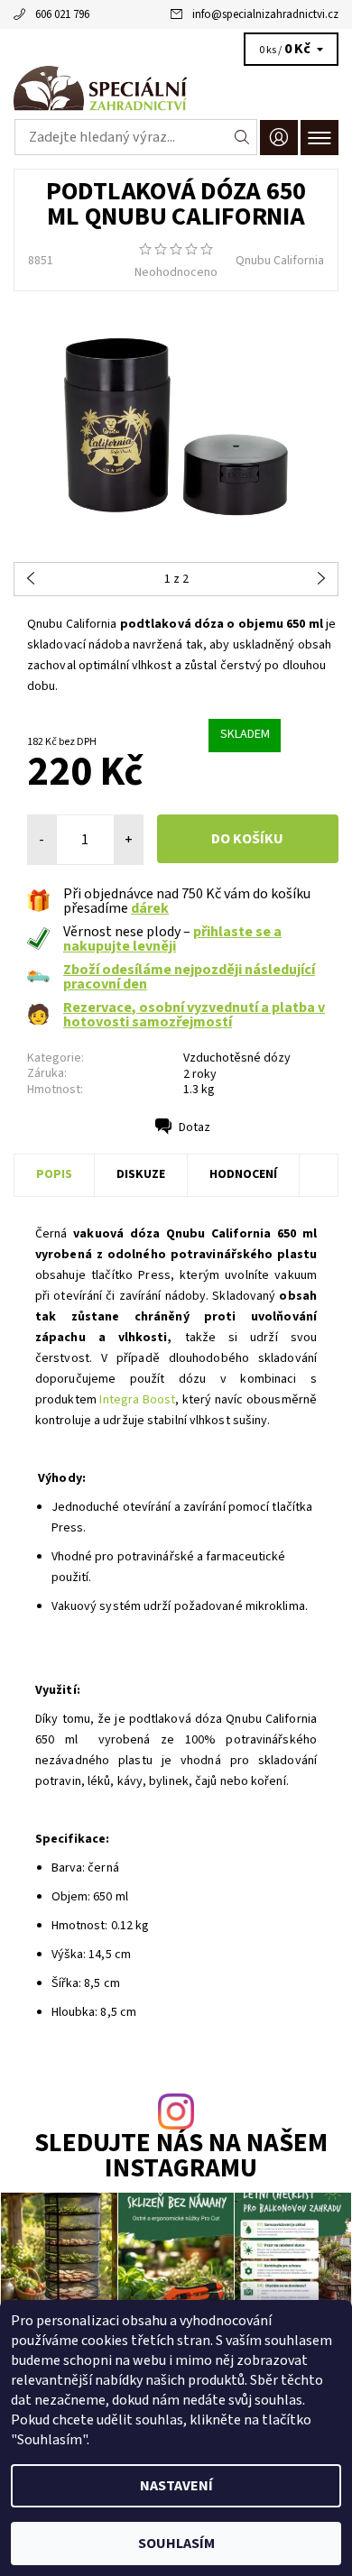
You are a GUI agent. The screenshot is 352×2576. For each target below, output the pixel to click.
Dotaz (195, 1127)
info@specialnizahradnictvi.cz (265, 14)
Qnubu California (280, 261)
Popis (54, 1174)
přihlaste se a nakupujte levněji (172, 939)
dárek (150, 908)
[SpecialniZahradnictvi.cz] (176, 88)
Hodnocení (243, 1174)
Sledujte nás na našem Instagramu (181, 2157)
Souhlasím (176, 2544)
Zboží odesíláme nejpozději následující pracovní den (189, 977)
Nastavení (176, 2486)
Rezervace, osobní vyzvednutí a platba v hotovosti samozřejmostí (194, 1015)
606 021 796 (62, 14)
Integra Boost (137, 1400)
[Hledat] (242, 137)
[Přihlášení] (279, 138)
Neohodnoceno (176, 272)
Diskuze (141, 1174)
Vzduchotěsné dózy (237, 1058)
